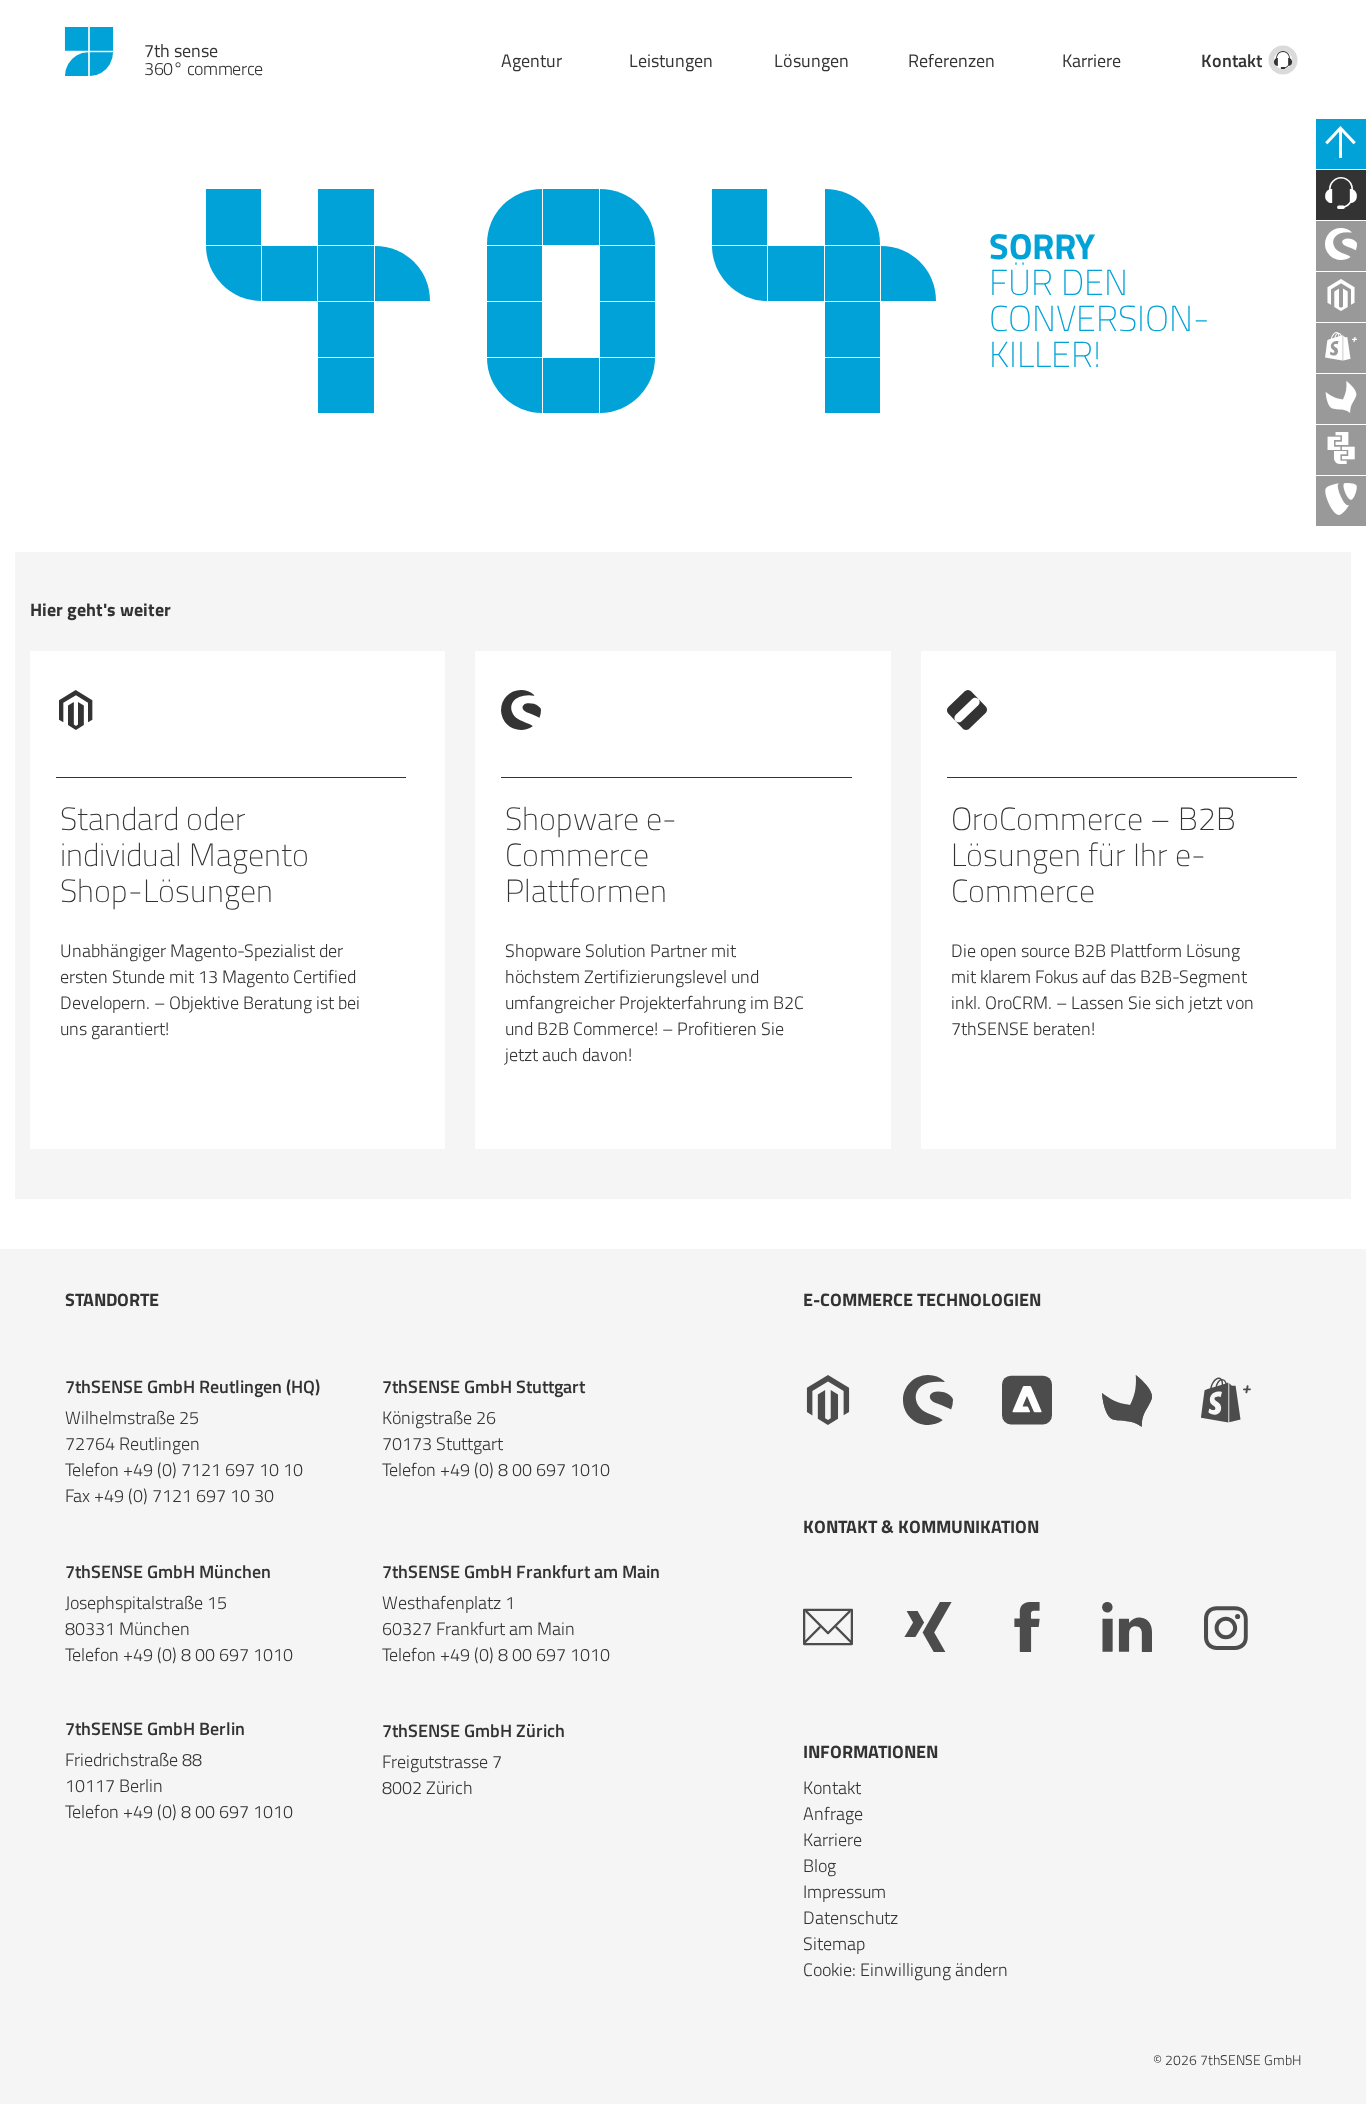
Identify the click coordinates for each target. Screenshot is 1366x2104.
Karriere (1091, 60)
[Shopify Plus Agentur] (1341, 348)
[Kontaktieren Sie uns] (1341, 195)
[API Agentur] (1341, 450)
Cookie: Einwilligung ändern (905, 1969)
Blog (819, 1865)
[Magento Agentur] (1341, 297)
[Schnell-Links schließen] (1341, 144)
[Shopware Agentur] (1341, 246)
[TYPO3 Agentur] (1341, 501)
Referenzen (951, 60)
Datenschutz (850, 1917)
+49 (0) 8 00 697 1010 (525, 1470)
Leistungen (671, 60)
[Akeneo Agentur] (1341, 399)
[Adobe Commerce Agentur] (1052, 1401)
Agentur (531, 60)
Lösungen (811, 60)
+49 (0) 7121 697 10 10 (213, 1470)
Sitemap (834, 1943)
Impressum (844, 1891)
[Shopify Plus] (1251, 1401)
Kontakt (1231, 60)
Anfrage (833, 1813)
